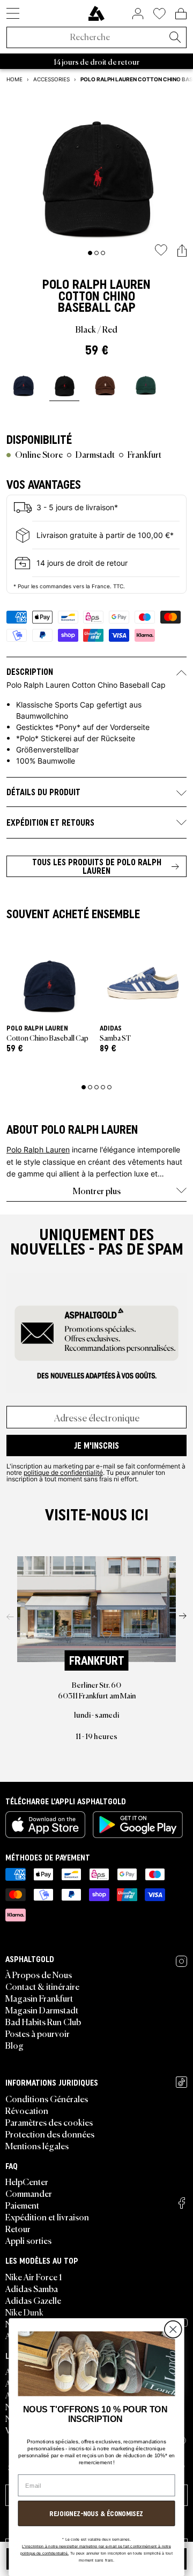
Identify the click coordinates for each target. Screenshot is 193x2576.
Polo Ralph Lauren (96, 284)
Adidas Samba (32, 2288)
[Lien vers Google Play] (138, 1825)
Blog (14, 2045)
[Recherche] (175, 38)
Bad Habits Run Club (43, 2021)
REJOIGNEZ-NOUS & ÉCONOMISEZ (96, 2514)
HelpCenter (27, 2181)
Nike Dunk (24, 2312)
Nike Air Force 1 (34, 2277)
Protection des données (50, 2134)
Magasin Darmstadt (42, 2010)
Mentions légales (37, 2146)
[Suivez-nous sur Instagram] (181, 1961)
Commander (29, 2193)
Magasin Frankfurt (39, 1998)
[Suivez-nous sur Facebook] (182, 2203)
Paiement (22, 2205)
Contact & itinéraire (42, 1986)
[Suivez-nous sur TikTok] (181, 2082)
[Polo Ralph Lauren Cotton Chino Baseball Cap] (24, 383)
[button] (182, 251)
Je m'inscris (96, 1445)
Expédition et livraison (47, 2217)
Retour (18, 2228)
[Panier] (181, 13)
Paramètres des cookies (49, 2122)
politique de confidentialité (63, 1472)
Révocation (27, 2110)
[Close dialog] (173, 2330)
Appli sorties (28, 2240)
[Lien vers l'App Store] (45, 1825)
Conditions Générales (47, 2098)
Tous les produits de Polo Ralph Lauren (97, 866)
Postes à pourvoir (38, 2033)
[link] (96, 13)
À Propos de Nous (39, 1974)
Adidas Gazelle (33, 2300)
